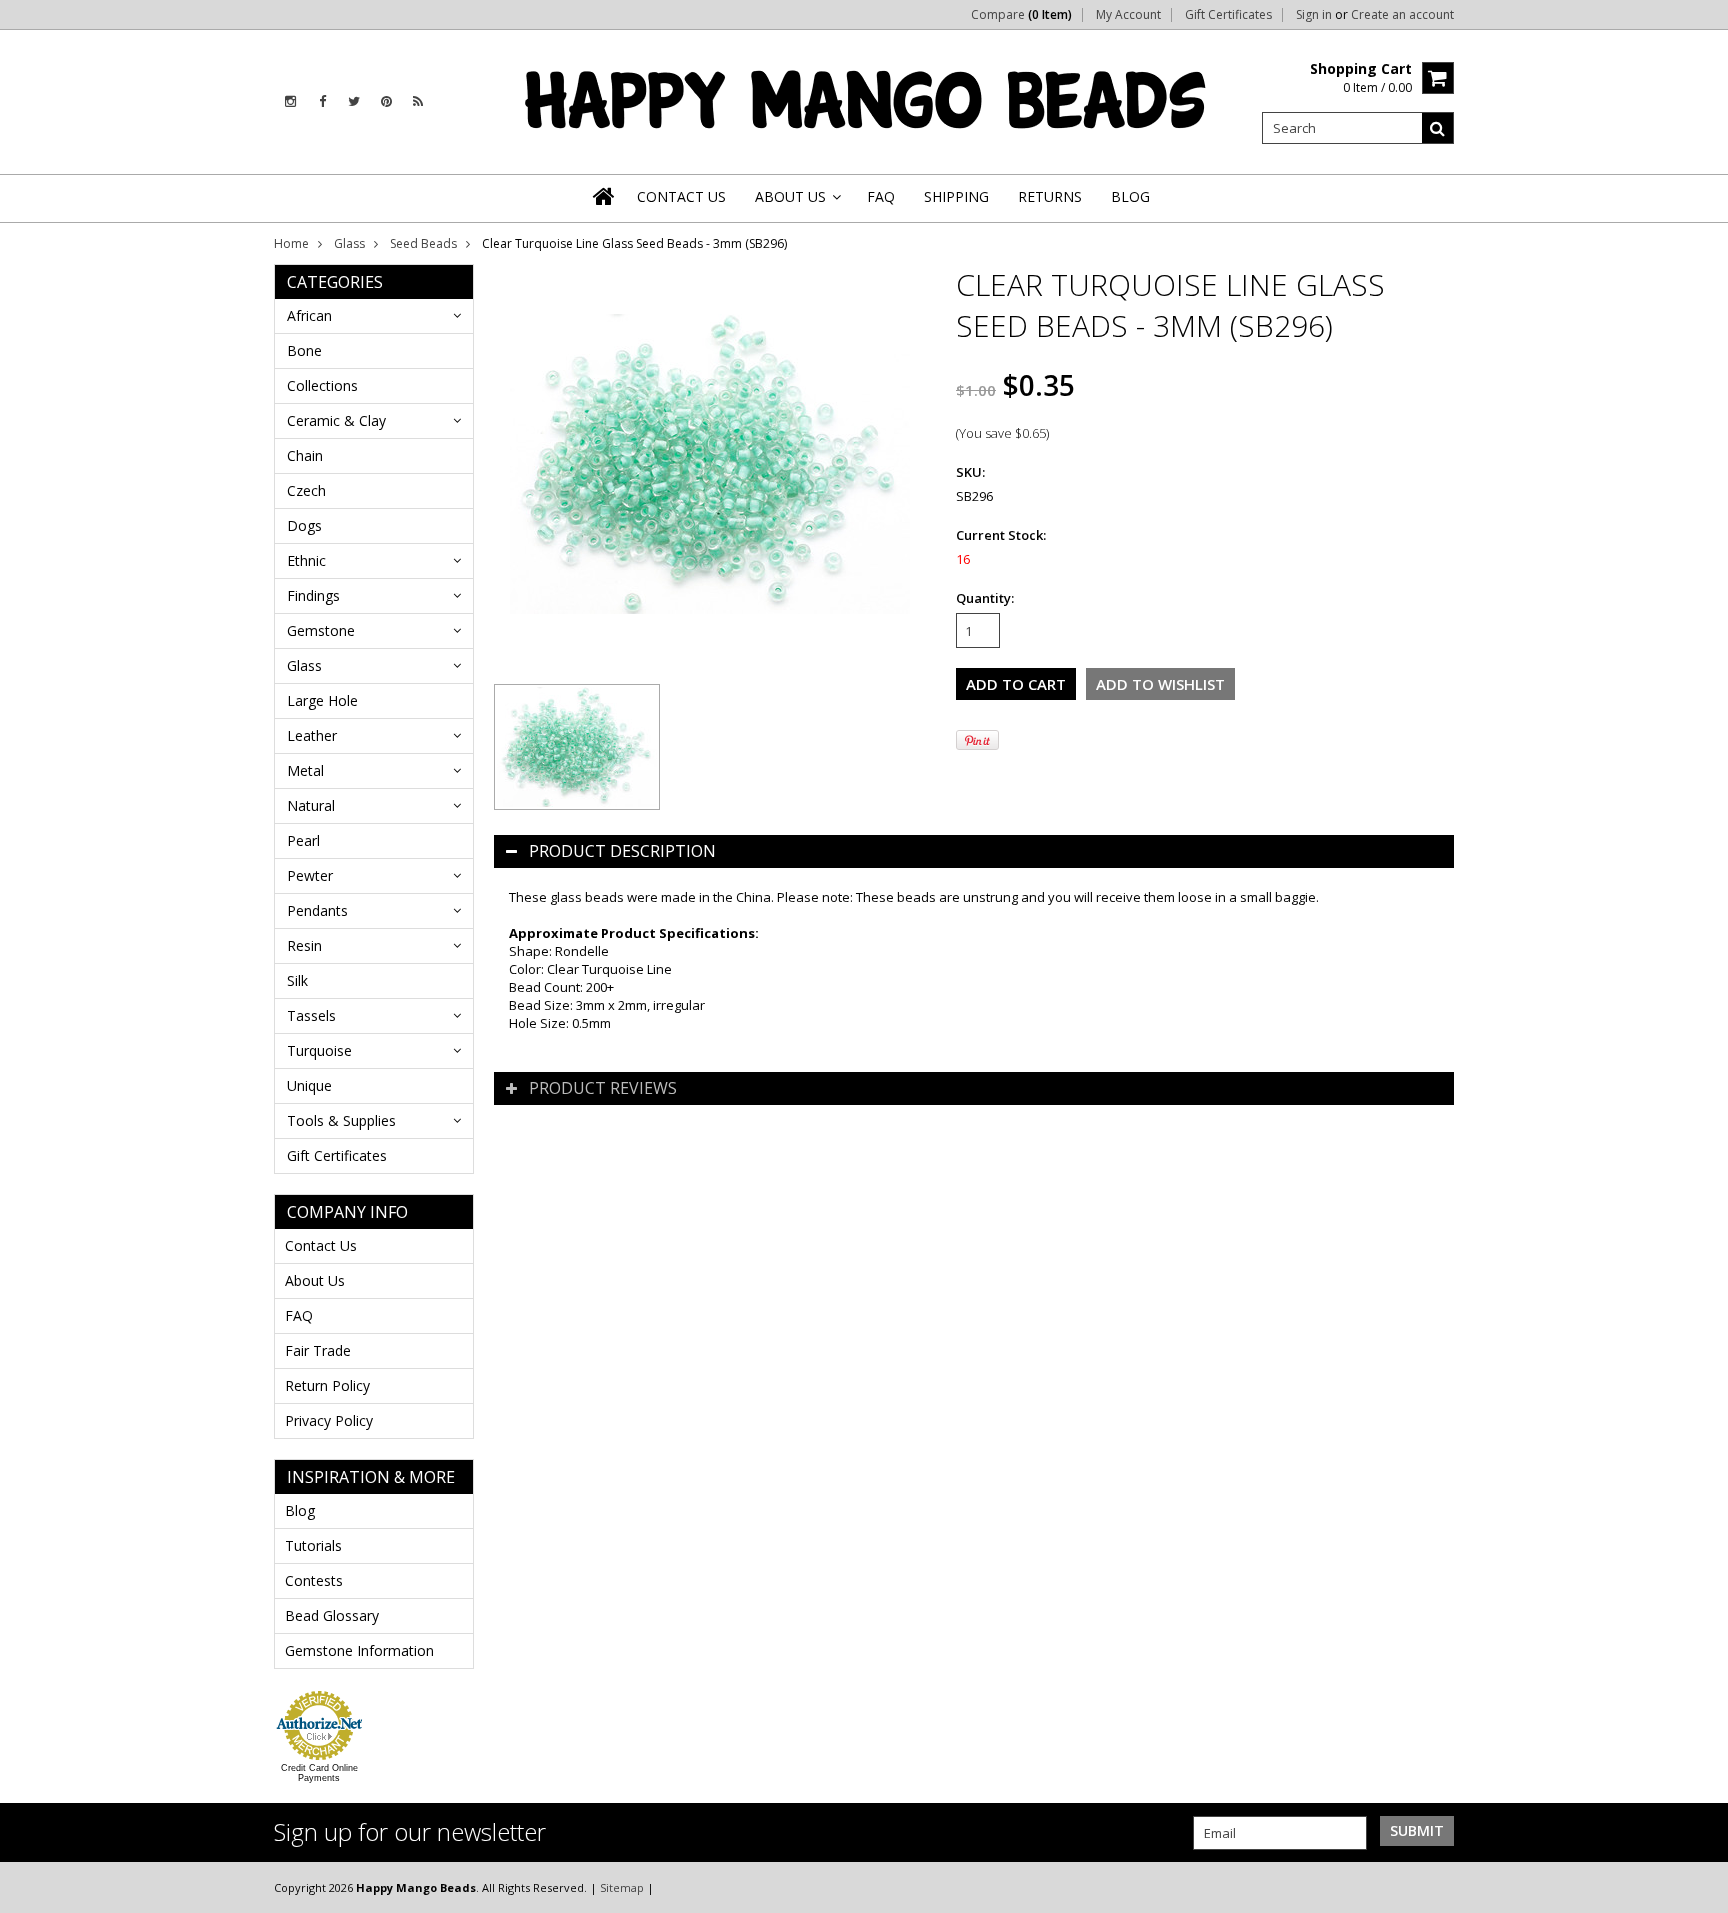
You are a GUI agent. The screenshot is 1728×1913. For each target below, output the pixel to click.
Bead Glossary (332, 1615)
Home (291, 243)
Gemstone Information (359, 1650)
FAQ (299, 1315)
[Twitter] (354, 101)
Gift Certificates (1228, 15)
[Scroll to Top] (1698, 1887)
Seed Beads (423, 243)
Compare (1021, 15)
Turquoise (319, 1050)
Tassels (311, 1015)
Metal (305, 770)
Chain (305, 455)
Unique (309, 1085)
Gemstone (321, 630)
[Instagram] (290, 101)
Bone (304, 350)
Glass (349, 243)
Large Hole (322, 700)
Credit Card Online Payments (319, 1773)
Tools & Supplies (341, 1120)
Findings (313, 595)
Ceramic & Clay (336, 420)
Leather (312, 735)
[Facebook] (322, 101)
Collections (322, 385)
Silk (297, 980)
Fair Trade (318, 1350)
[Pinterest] (386, 101)
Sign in (1314, 15)
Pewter (310, 875)
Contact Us (321, 1245)
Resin (304, 945)
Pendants (317, 910)
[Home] (605, 196)
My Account (1128, 15)
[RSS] (418, 101)
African (309, 315)
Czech (306, 490)
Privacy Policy (329, 1420)
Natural (311, 805)
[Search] (1438, 128)
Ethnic (306, 560)
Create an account (1402, 15)
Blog (300, 1510)
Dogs (304, 525)
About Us (315, 1280)
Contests (314, 1580)
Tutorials (313, 1545)
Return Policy (327, 1385)
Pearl (303, 840)
